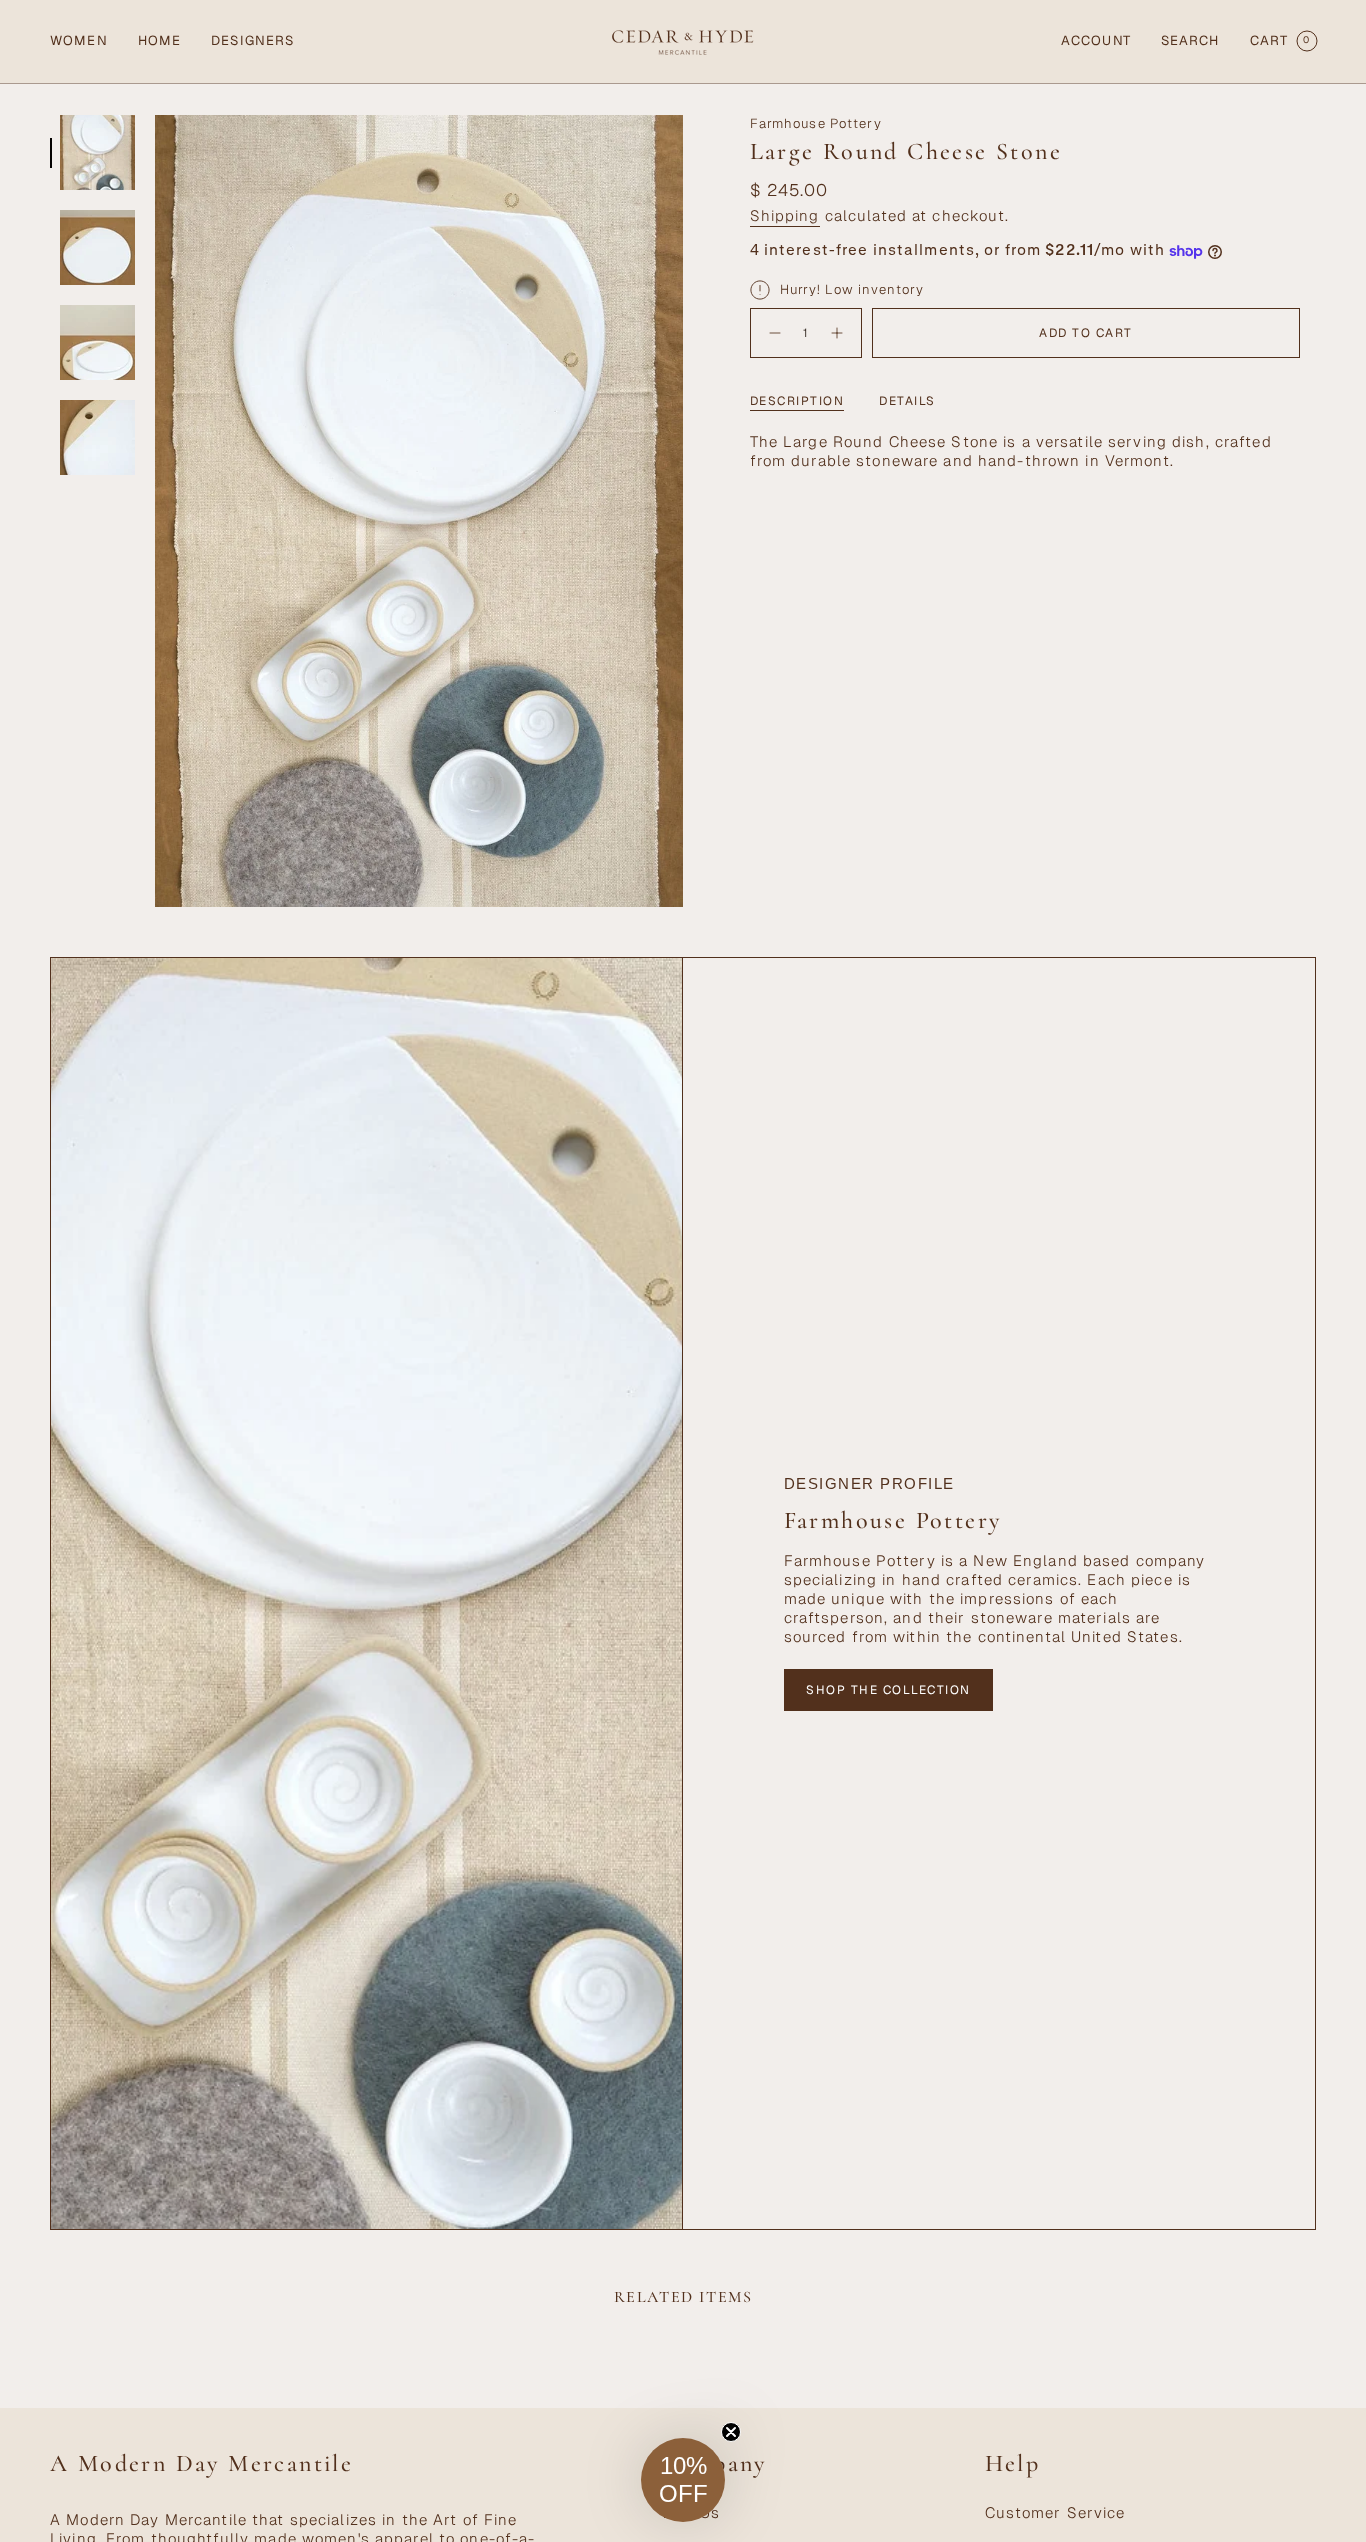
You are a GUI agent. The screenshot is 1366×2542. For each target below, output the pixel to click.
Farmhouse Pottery (816, 123)
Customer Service (1055, 2512)
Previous (155, 511)
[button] (79, 41)
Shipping (785, 215)
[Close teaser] (731, 2432)
